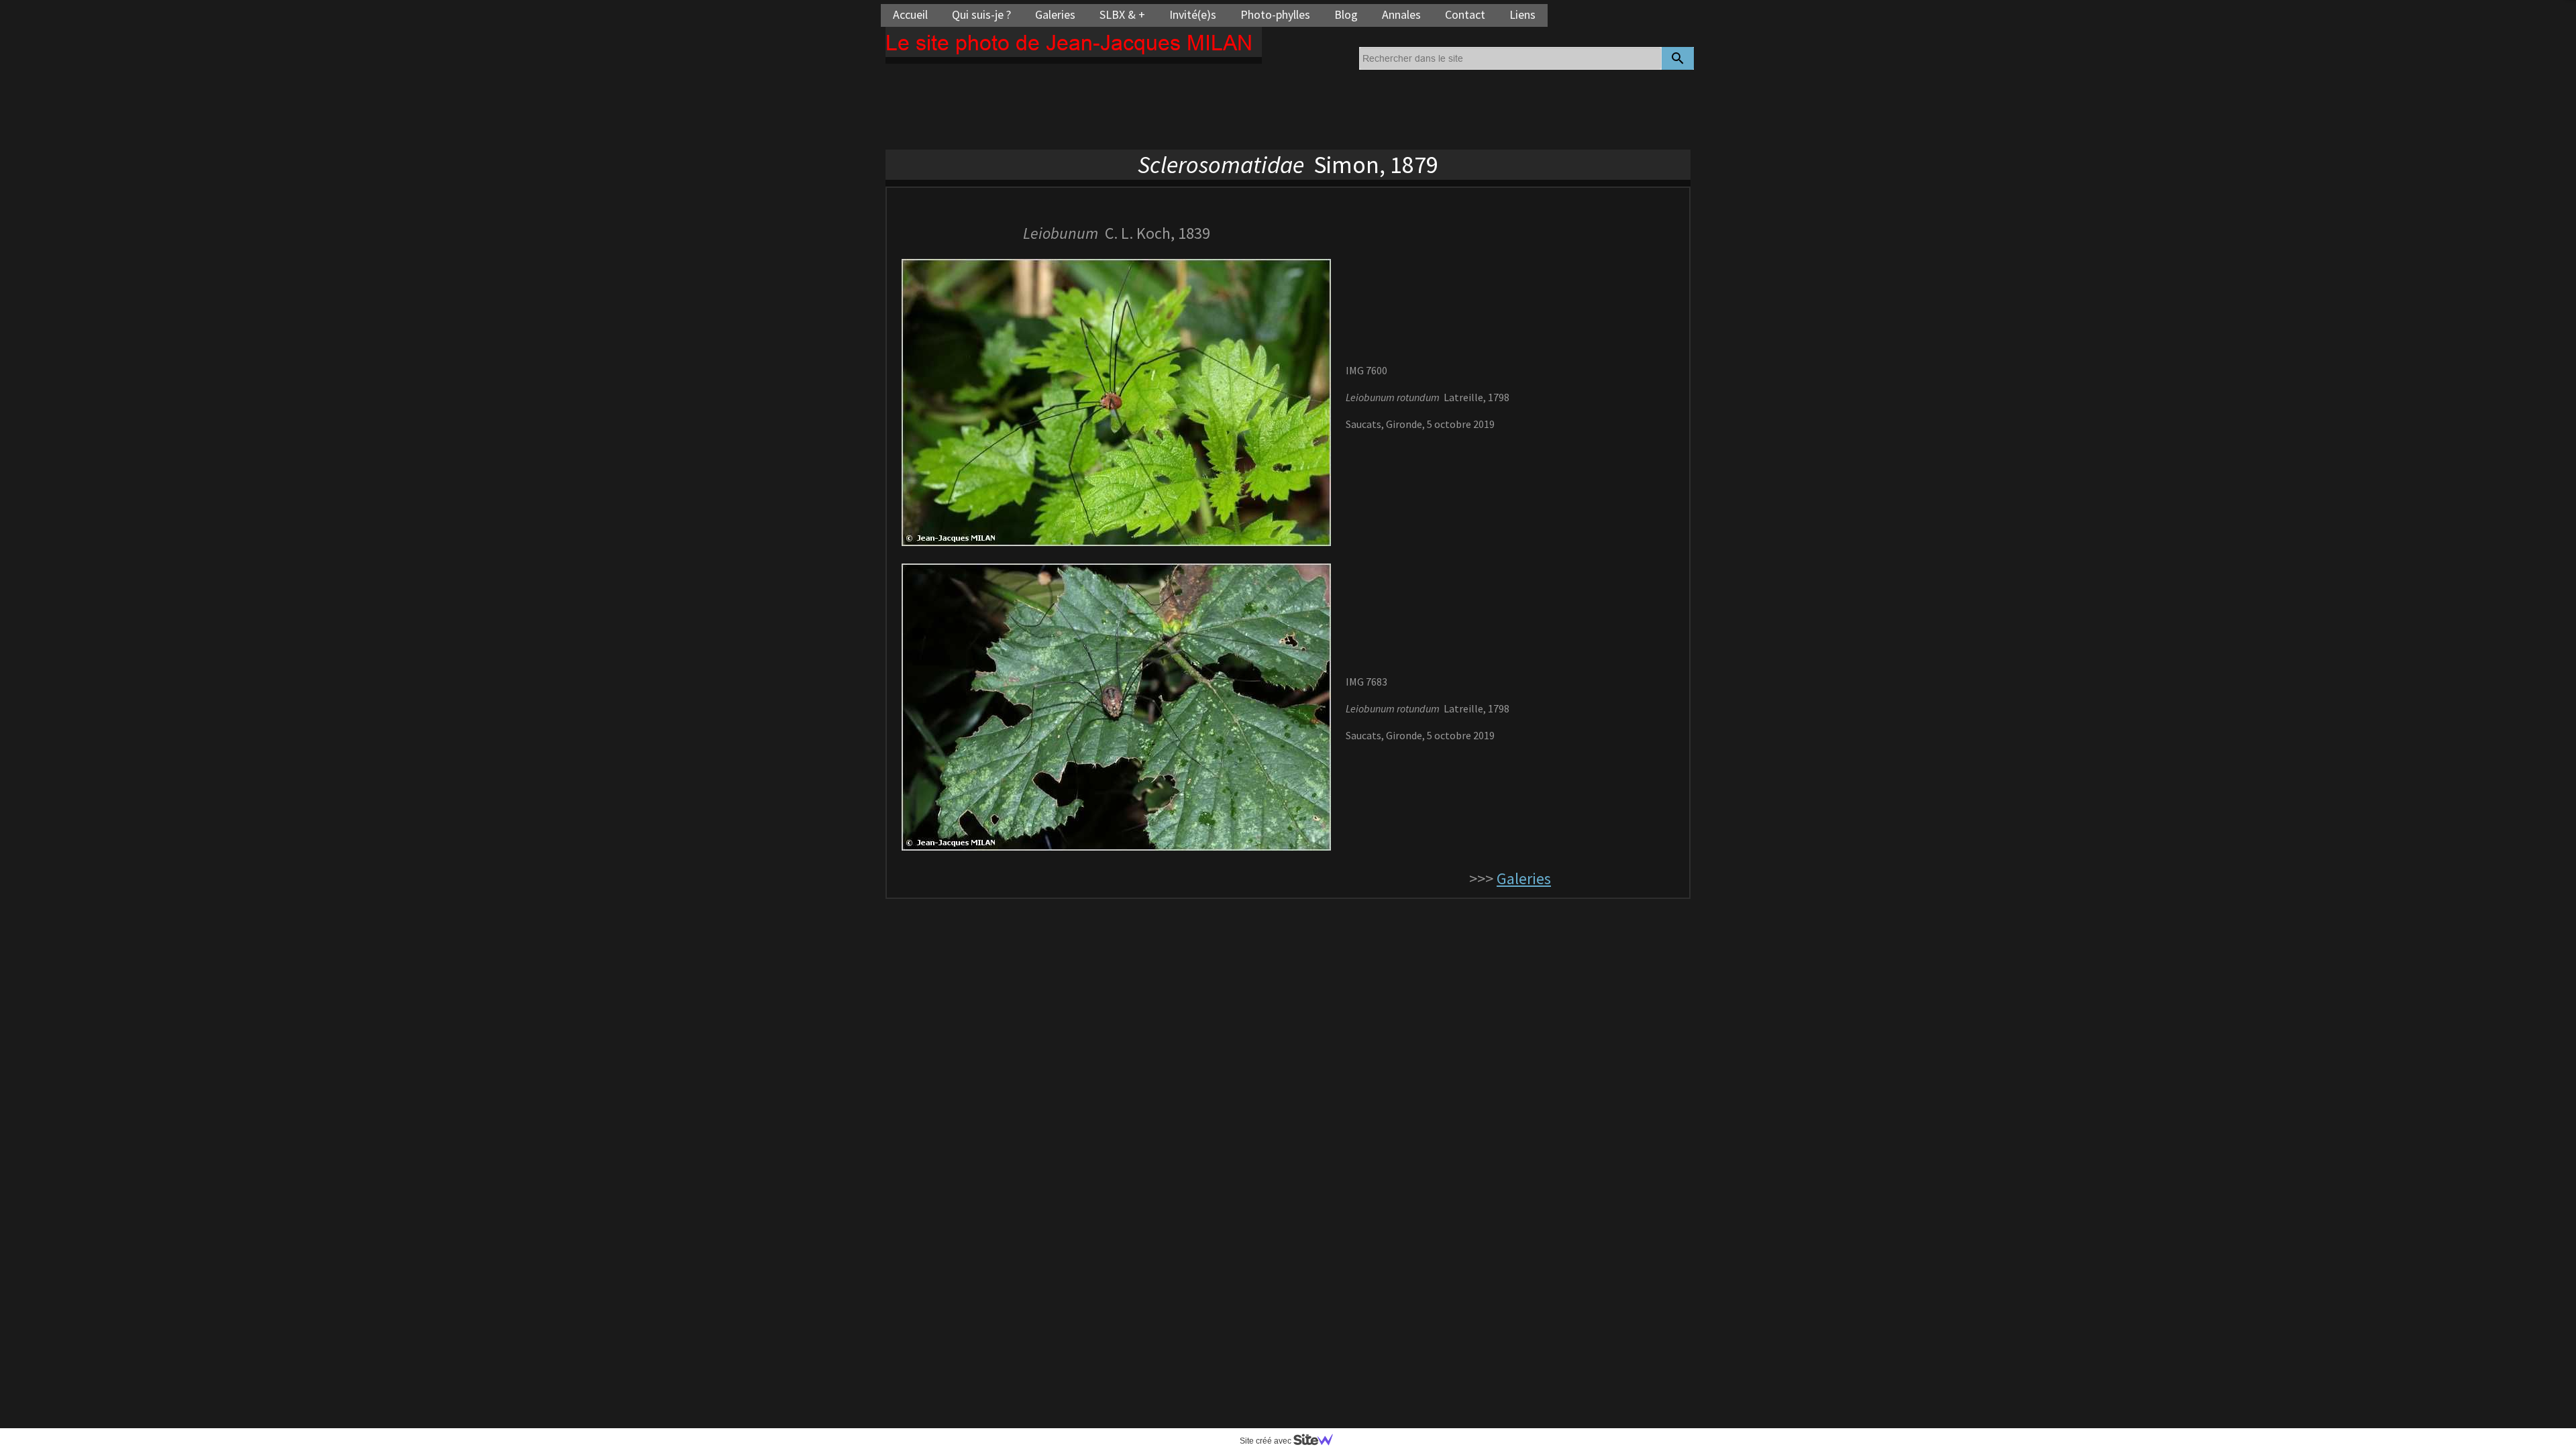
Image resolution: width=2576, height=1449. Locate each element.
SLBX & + (1122, 14)
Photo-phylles (1275, 14)
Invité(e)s (1193, 14)
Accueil (910, 14)
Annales (1401, 14)
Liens (1522, 14)
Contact (1465, 14)
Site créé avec (1267, 1441)
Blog (1346, 14)
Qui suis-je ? (981, 14)
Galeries (1055, 14)
